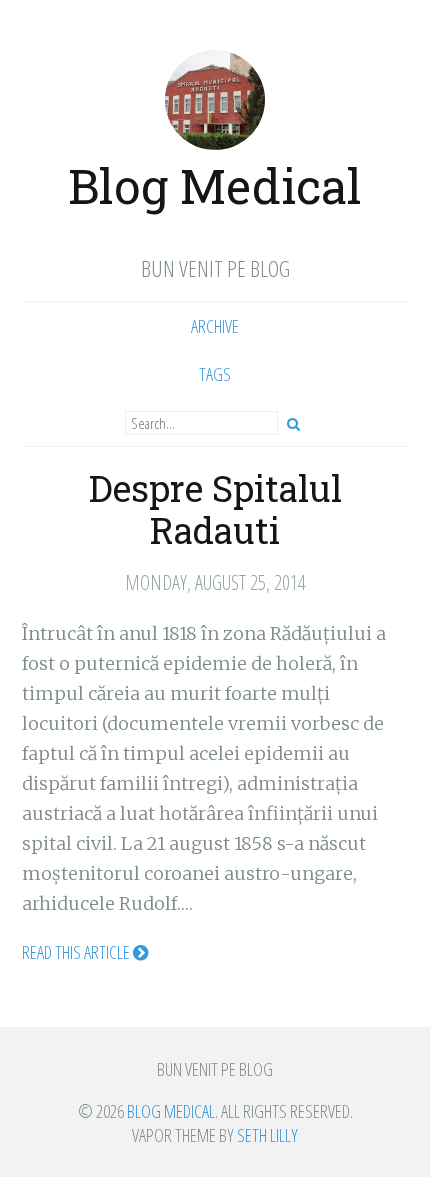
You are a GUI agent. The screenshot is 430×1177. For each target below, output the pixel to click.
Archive (215, 326)
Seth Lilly (267, 1135)
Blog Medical (215, 185)
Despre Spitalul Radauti (215, 509)
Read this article (77, 952)
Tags (215, 374)
